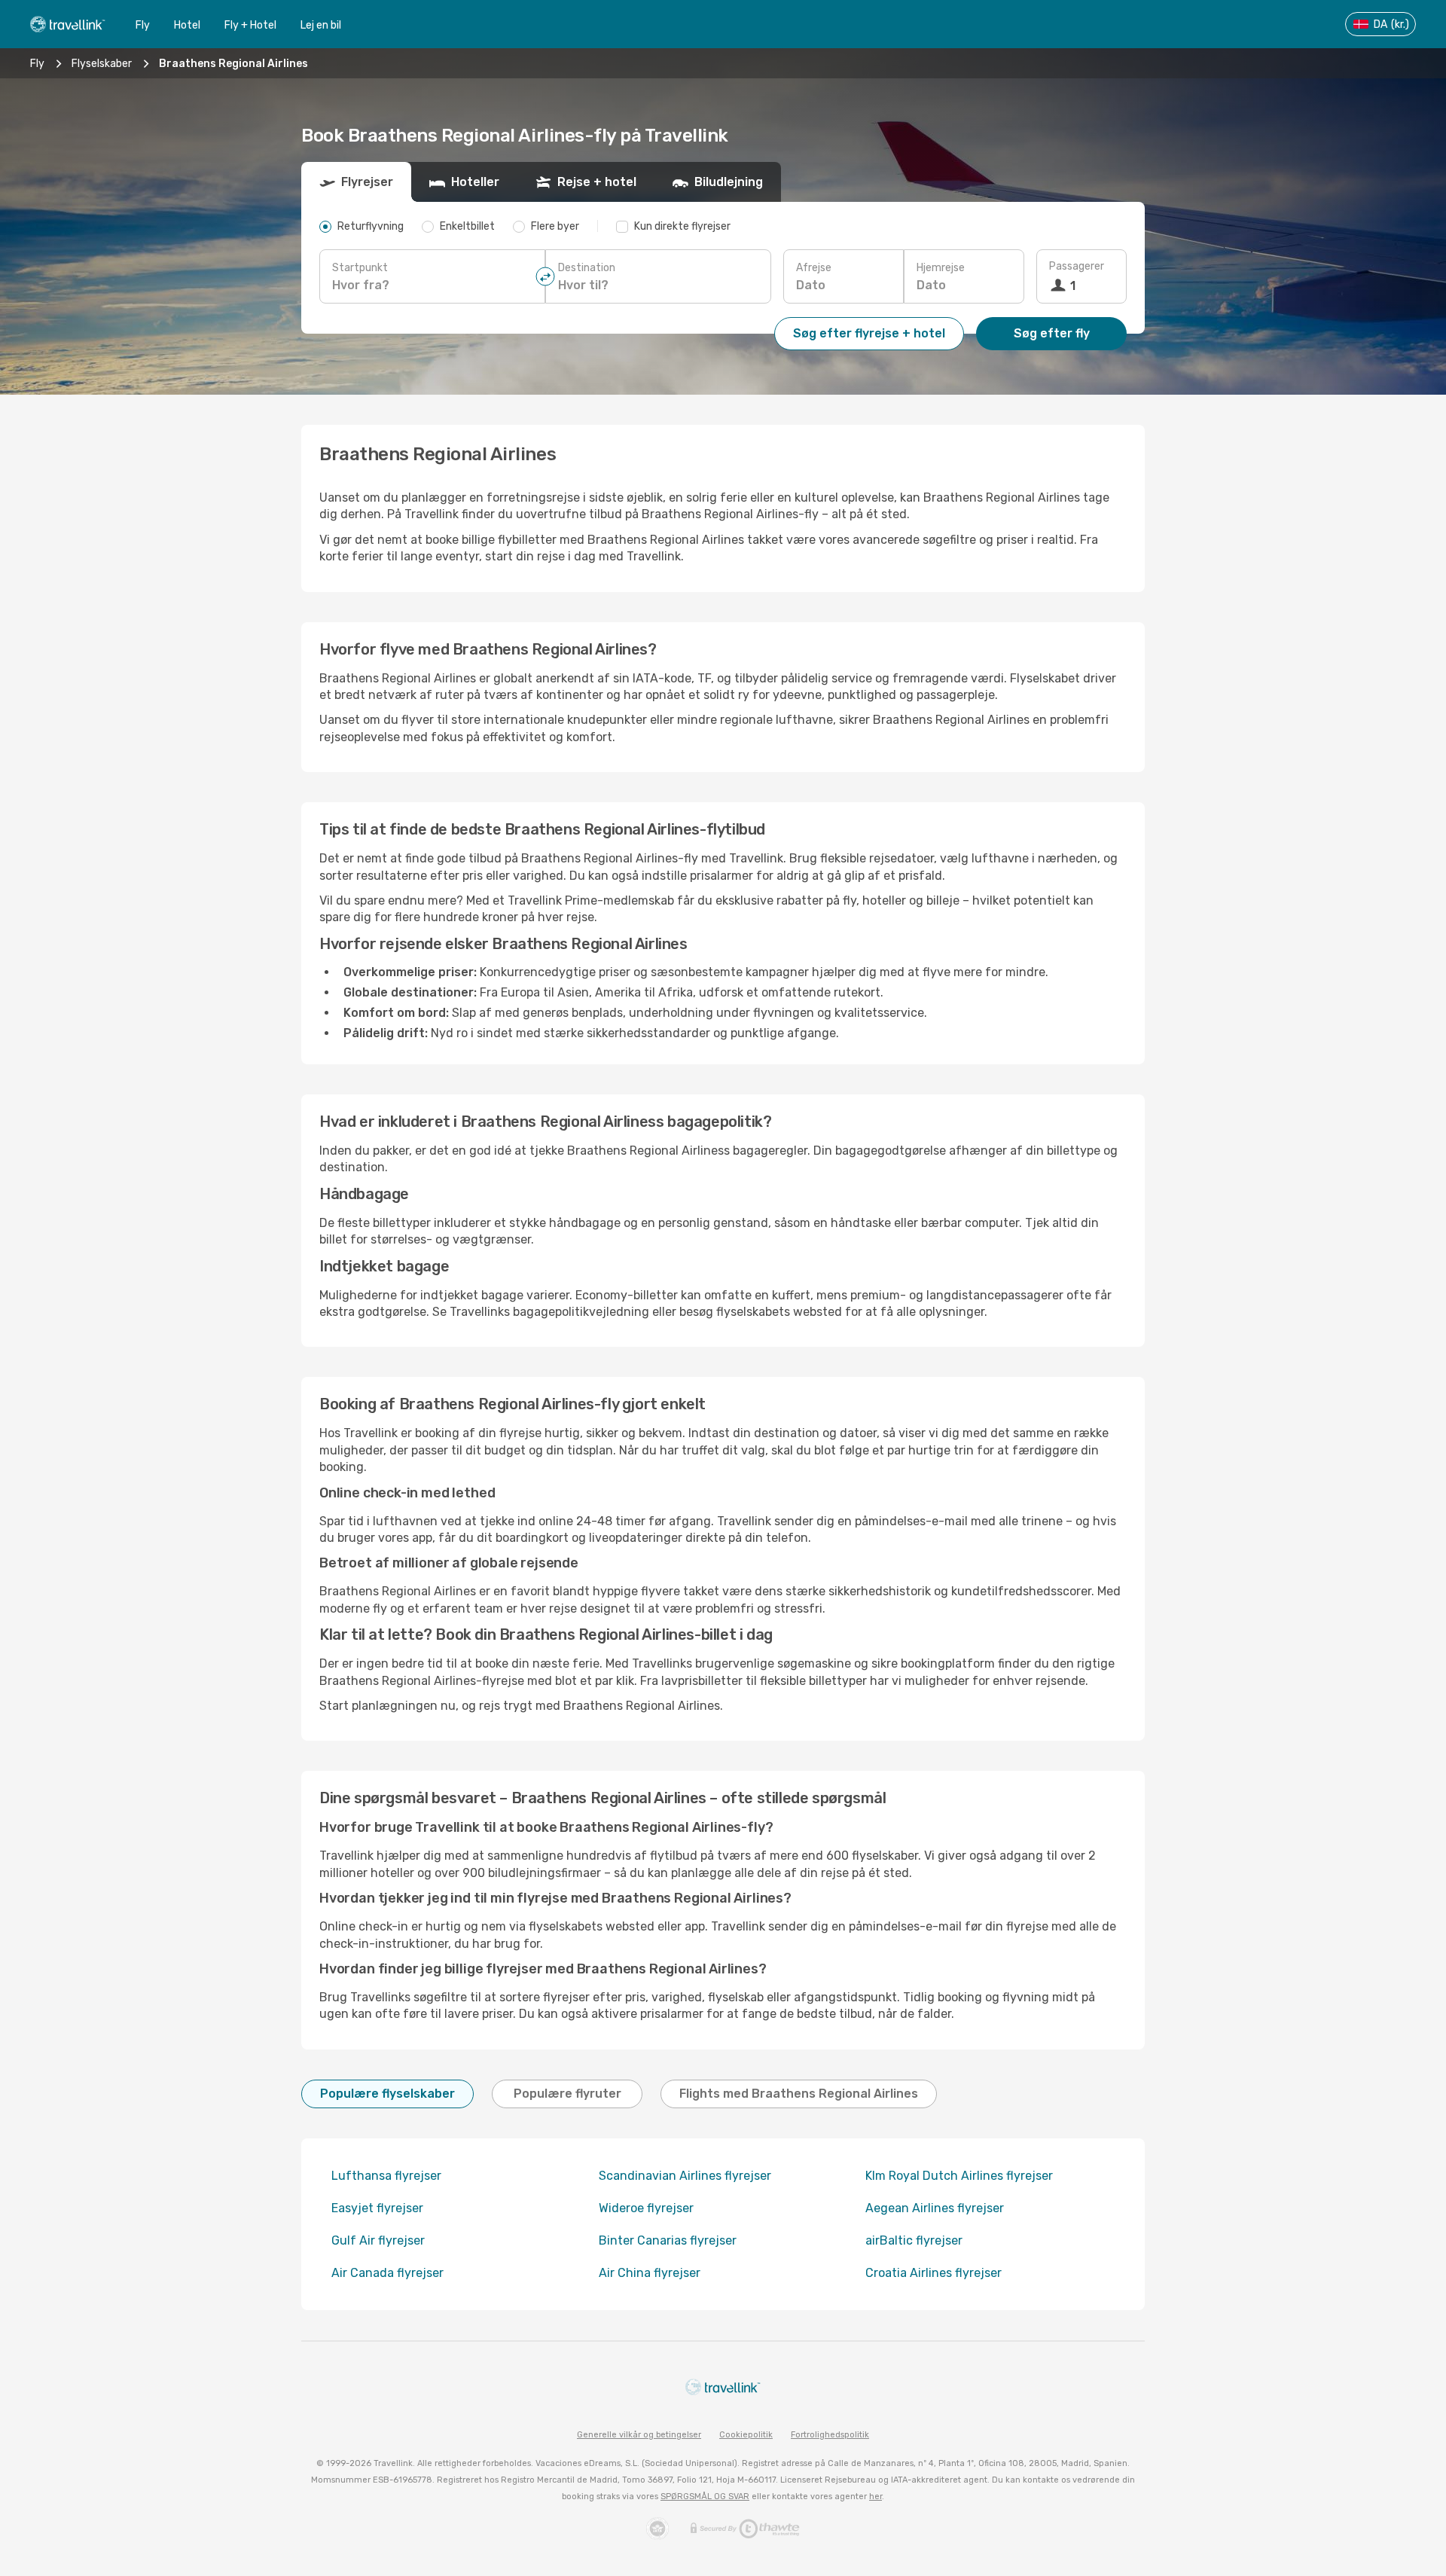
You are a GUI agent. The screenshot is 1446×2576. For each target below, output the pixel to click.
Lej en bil (321, 25)
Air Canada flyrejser (387, 2273)
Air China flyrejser (650, 2273)
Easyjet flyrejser (377, 2208)
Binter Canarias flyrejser (668, 2240)
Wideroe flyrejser (646, 2208)
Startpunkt (360, 268)
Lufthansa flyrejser (386, 2176)
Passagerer (1077, 266)
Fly (143, 25)
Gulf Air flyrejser (378, 2240)
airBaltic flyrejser (914, 2240)
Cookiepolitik (746, 2435)
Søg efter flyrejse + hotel (869, 333)
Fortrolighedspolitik (830, 2435)
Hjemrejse (941, 268)
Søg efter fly (1052, 333)
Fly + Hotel (250, 25)
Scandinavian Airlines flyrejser (685, 2176)
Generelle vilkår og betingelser (639, 2435)
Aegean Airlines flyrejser (935, 2208)
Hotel (187, 25)
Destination (587, 268)
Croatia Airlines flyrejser (933, 2273)
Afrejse (814, 268)
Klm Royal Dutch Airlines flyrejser (959, 2176)
